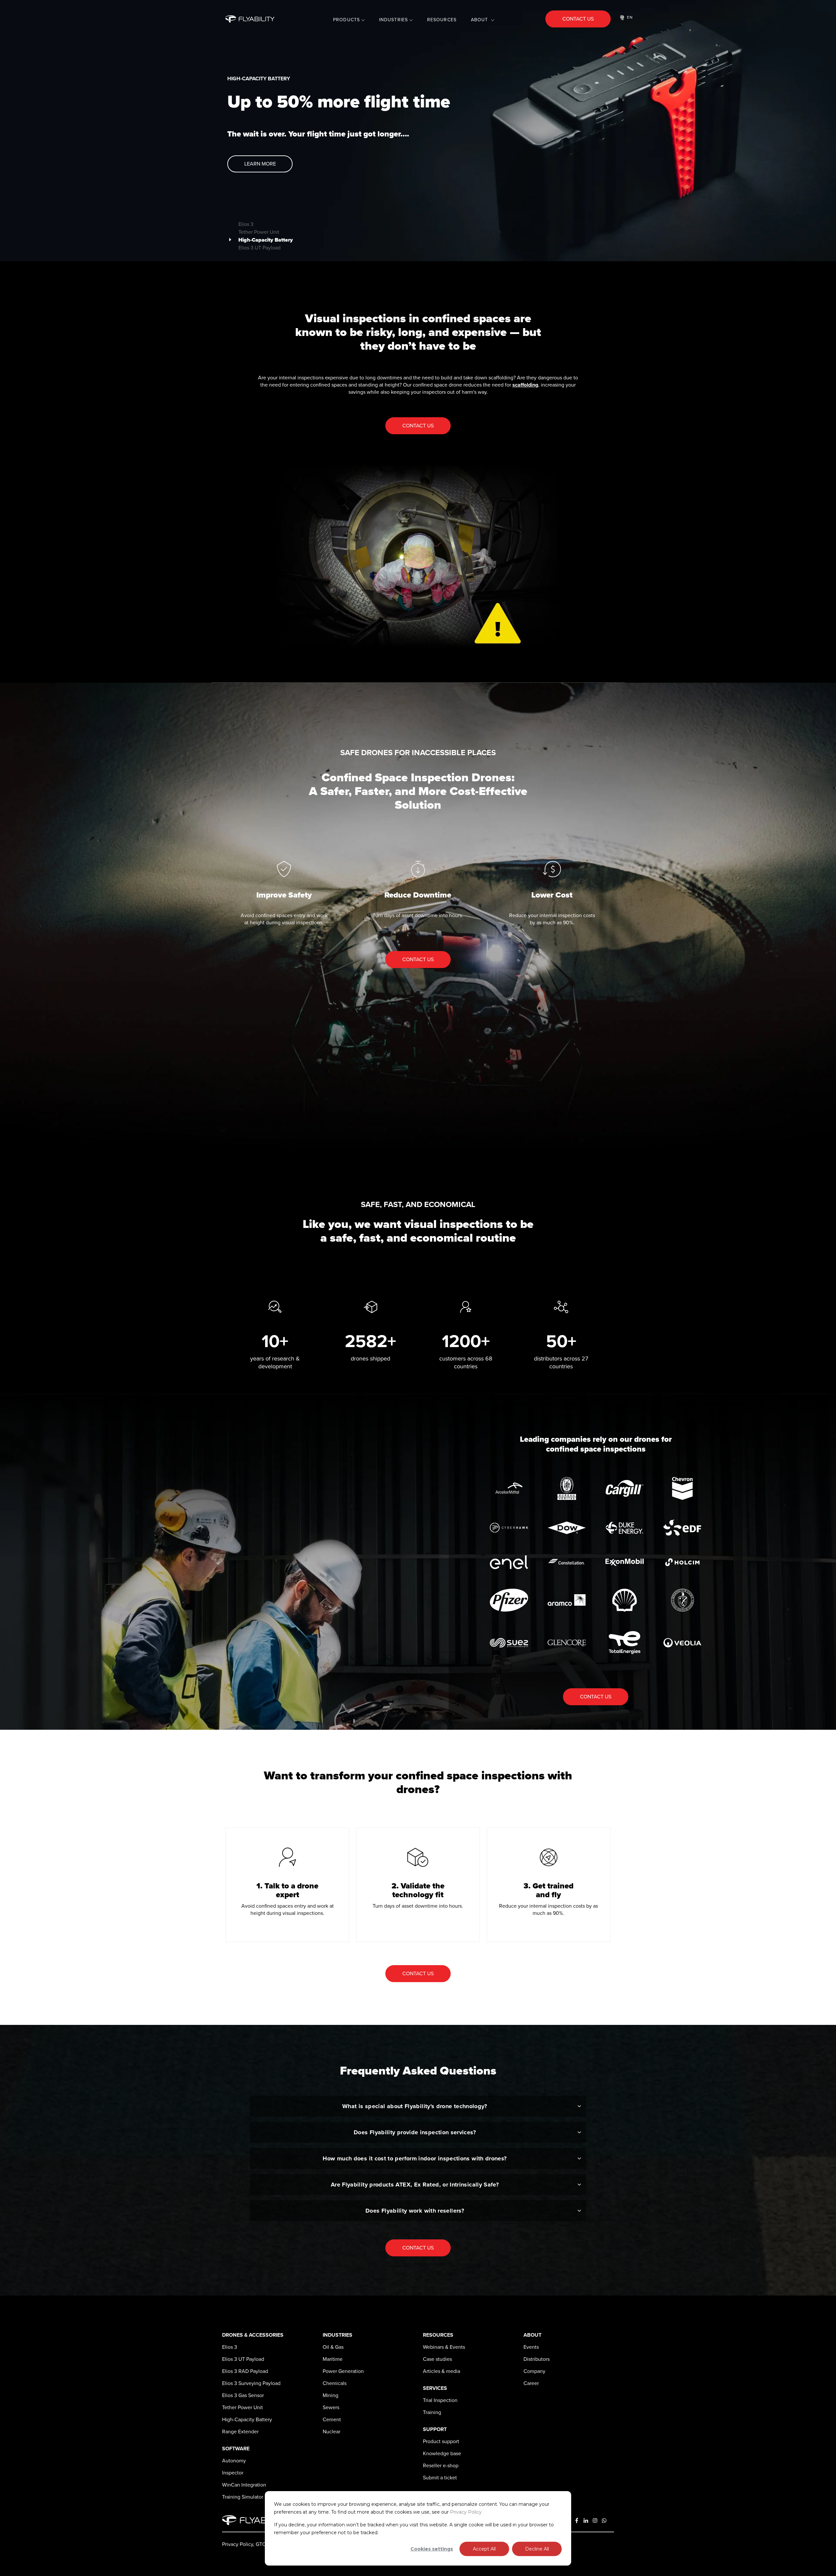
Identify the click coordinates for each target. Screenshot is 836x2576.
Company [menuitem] (534, 2371)
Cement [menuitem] (332, 2420)
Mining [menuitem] (330, 2395)
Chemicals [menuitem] (335, 2383)
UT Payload (259, 246)
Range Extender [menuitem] (240, 2432)
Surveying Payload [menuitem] (251, 2383)
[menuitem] (230, 2347)
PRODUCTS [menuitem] (346, 20)
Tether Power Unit (259, 230)
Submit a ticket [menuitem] (440, 2478)
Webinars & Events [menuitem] (444, 2347)
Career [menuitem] (531, 2383)
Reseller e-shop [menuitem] (441, 2466)
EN (630, 17)
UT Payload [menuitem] (243, 2359)
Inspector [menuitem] (233, 2473)
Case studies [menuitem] (437, 2359)
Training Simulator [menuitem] (243, 2497)
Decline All (537, 2549)
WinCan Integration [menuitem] (244, 2485)
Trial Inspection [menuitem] (440, 2400)
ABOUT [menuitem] (480, 20)
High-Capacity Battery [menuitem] (247, 2420)
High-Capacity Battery (266, 238)
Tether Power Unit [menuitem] (242, 2408)
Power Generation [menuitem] (343, 2371)
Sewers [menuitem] (331, 2408)
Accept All (484, 2549)
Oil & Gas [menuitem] (333, 2347)
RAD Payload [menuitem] (245, 2371)
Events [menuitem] (531, 2347)
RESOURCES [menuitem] (442, 20)
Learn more (260, 164)
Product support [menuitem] (441, 2441)
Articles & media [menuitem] (442, 2371)
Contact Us (418, 426)
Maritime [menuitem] (333, 2359)
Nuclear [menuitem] (331, 2432)
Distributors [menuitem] (537, 2359)
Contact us (578, 19)
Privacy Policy (466, 2512)
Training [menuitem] (432, 2412)
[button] (10, 131)
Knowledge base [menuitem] (442, 2454)
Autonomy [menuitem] (234, 2461)
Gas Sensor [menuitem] (243, 2395)
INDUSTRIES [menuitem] (394, 20)
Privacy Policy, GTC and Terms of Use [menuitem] (264, 2544)
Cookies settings (432, 2549)
